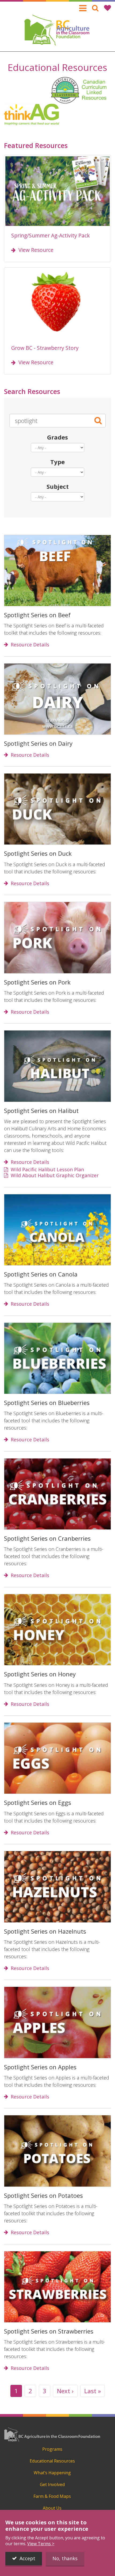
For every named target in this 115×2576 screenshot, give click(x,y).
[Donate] (108, 8)
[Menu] (83, 8)
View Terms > (41, 2544)
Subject (58, 486)
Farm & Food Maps (52, 2496)
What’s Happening (52, 2473)
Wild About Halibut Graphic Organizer (55, 1176)
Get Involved (52, 2484)
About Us (52, 2508)
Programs (52, 2449)
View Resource (36, 250)
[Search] (95, 8)
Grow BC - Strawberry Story (45, 348)
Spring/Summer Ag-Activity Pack (51, 235)
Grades (57, 437)
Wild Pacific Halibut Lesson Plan (47, 1170)
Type (57, 462)
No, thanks (65, 2558)
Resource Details (30, 645)
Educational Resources (52, 2461)
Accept (27, 2558)
